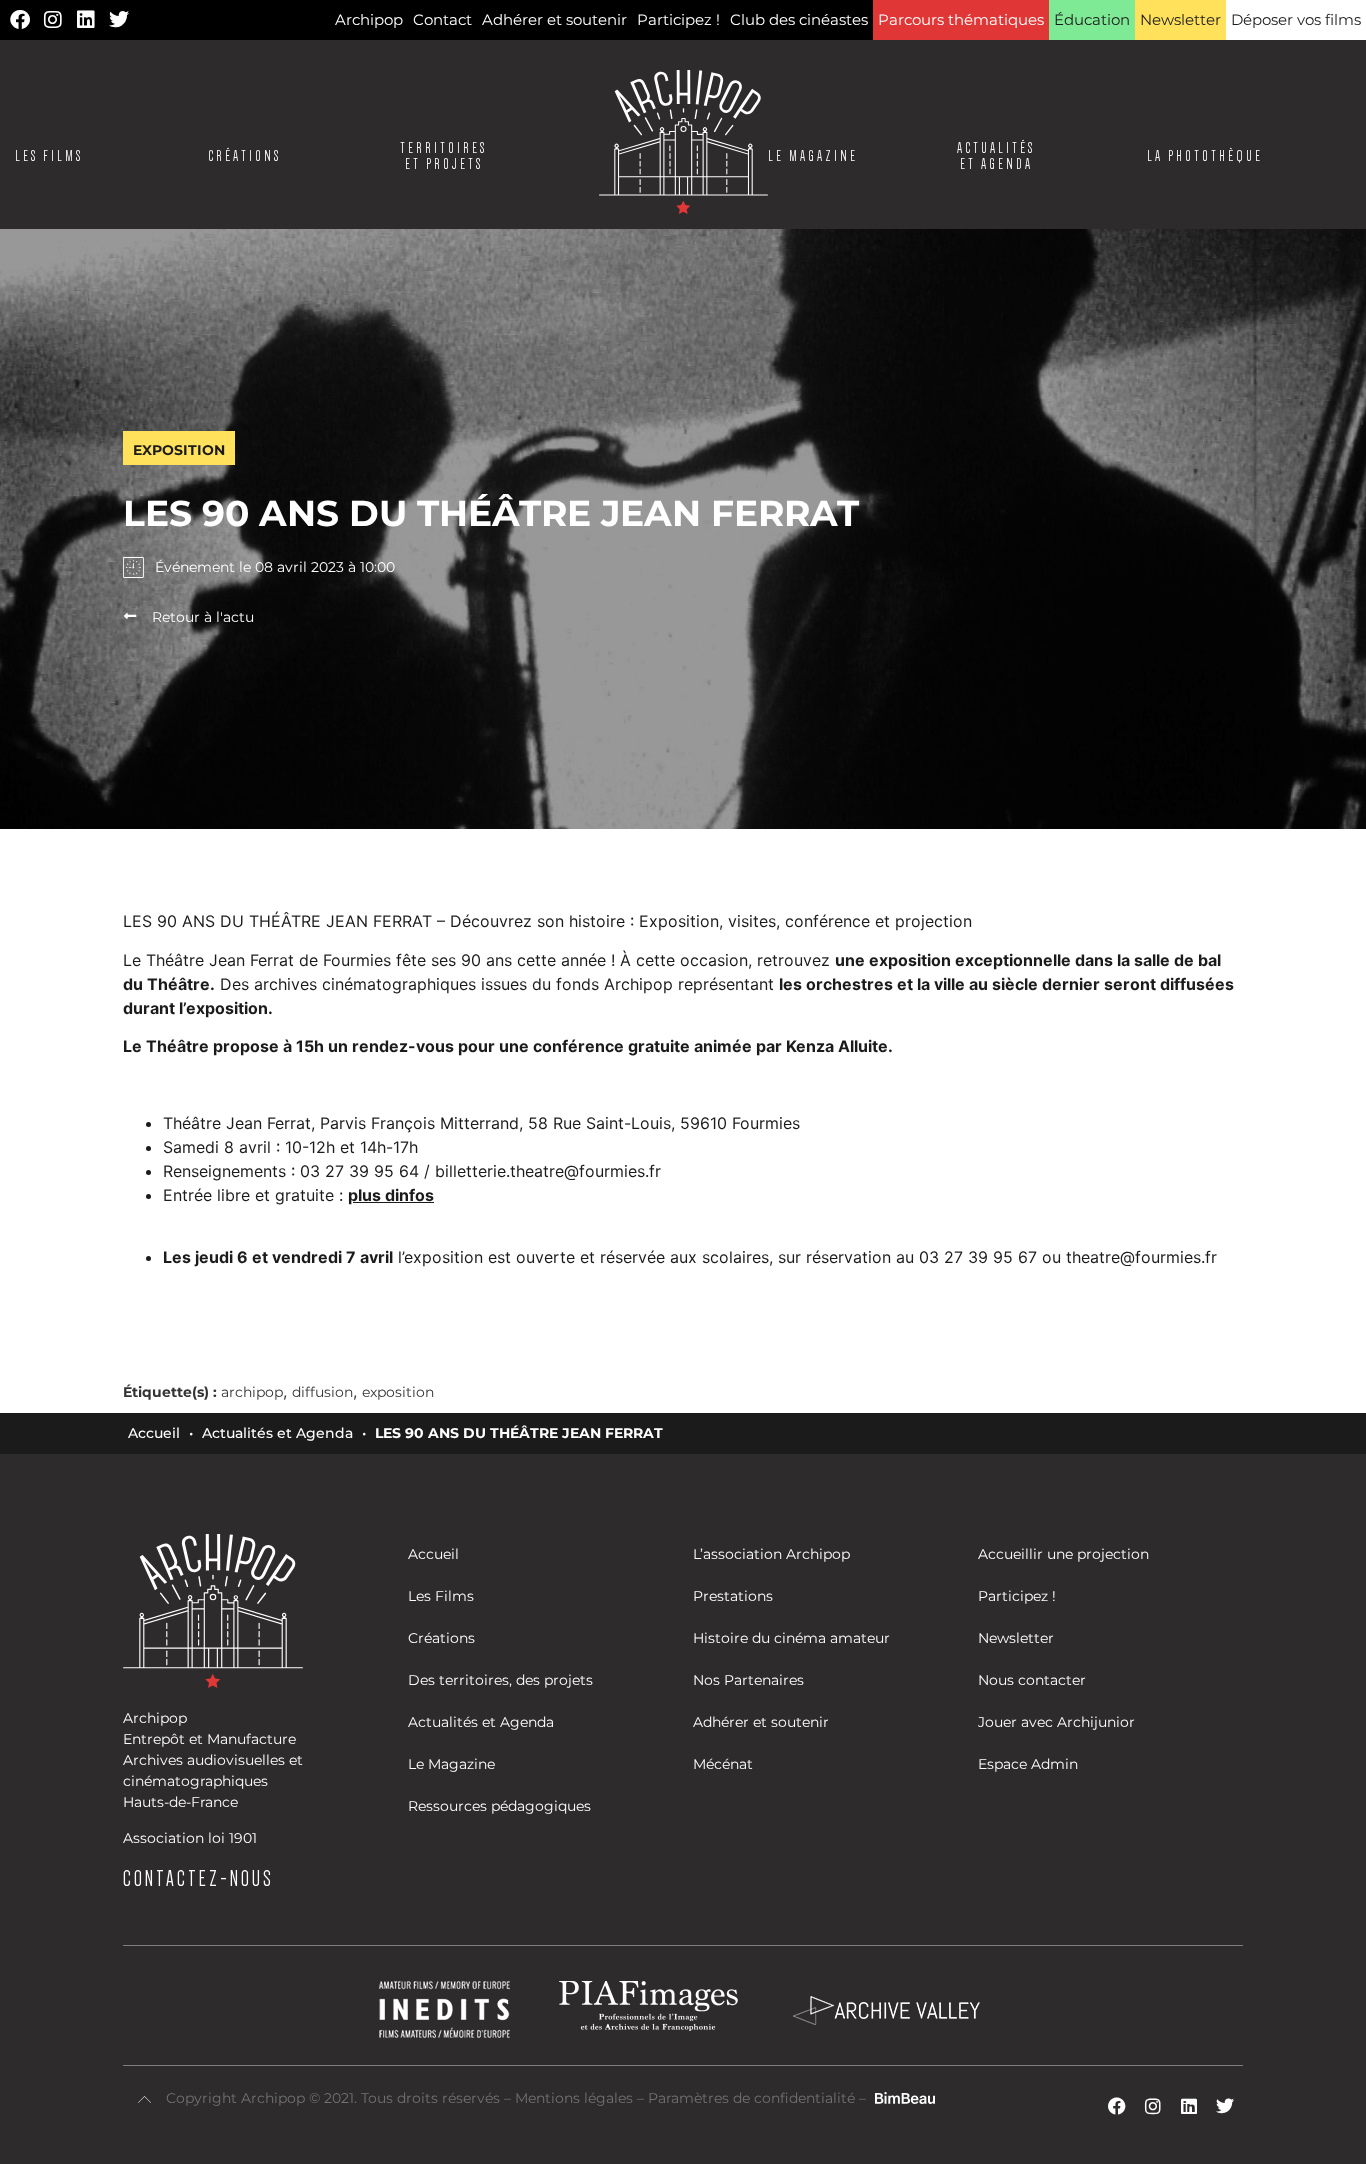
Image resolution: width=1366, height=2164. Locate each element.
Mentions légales (576, 2098)
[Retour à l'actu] (130, 616)
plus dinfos (391, 1195)
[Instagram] (53, 20)
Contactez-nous (198, 1878)
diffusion (322, 1392)
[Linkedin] (86, 20)
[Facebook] (20, 20)
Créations (244, 156)
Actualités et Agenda (277, 1433)
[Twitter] (119, 20)
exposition (398, 1392)
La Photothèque (1205, 156)
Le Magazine (813, 156)
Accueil (154, 1433)
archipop (252, 1392)
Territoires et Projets (443, 156)
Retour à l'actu (203, 617)
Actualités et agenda (996, 156)
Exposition (179, 450)
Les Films (49, 156)
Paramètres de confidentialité (751, 2098)
